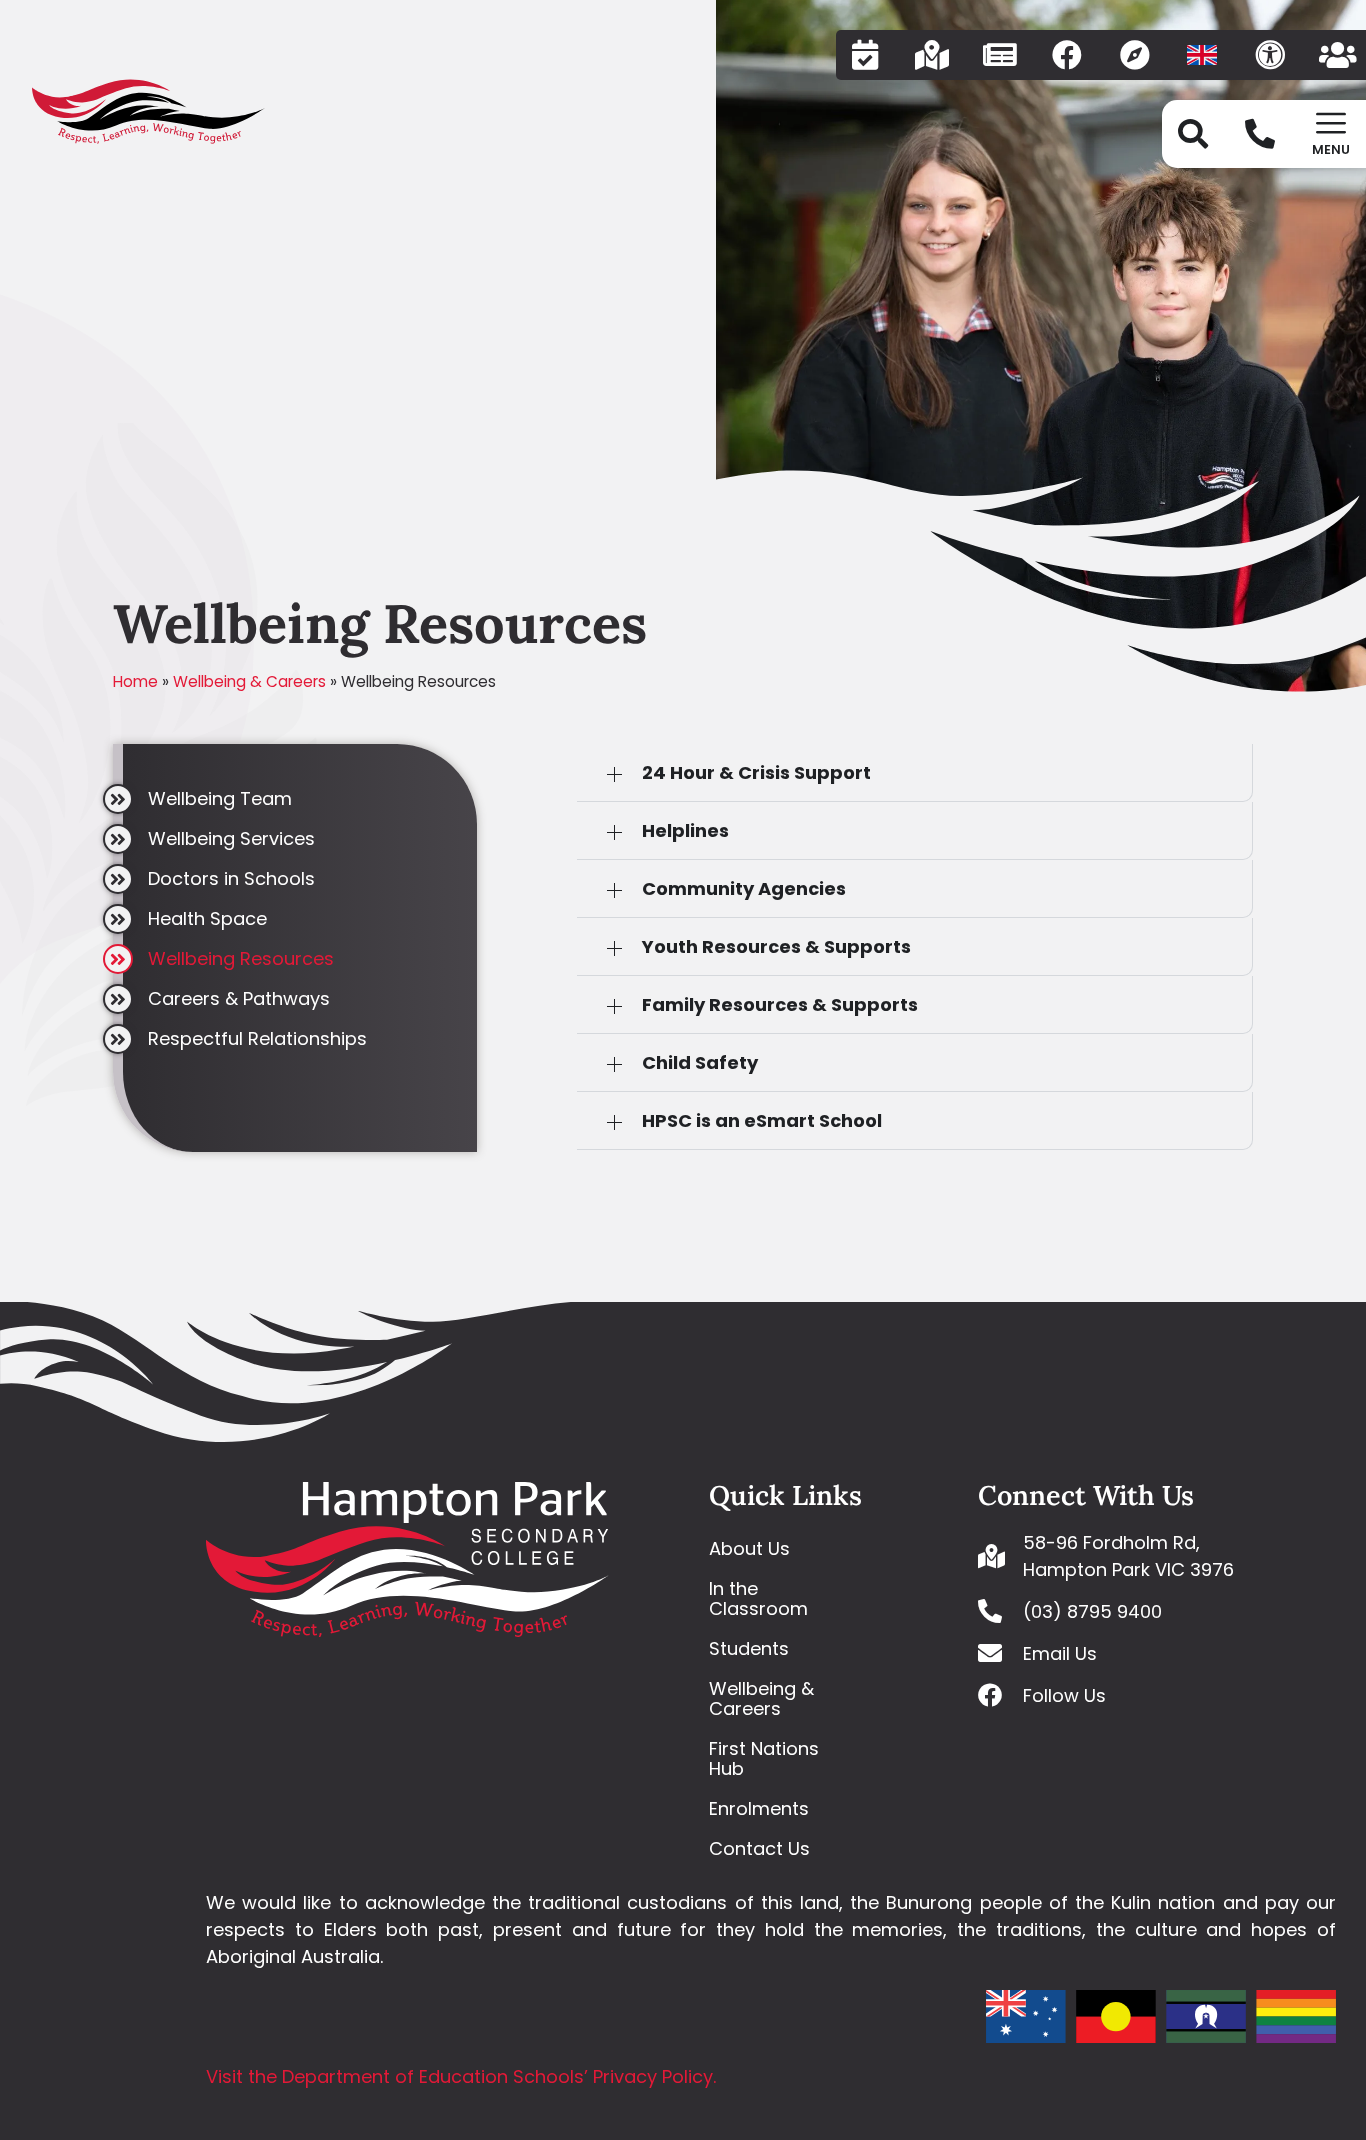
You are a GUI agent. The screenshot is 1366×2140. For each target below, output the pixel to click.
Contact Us (759, 1848)
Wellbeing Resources (241, 958)
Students (749, 1648)
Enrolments (759, 1808)
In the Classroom (758, 1598)
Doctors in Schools (231, 878)
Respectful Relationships (257, 1038)
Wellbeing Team (220, 798)
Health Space (207, 918)
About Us (749, 1548)
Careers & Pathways (239, 998)
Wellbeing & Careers (249, 681)
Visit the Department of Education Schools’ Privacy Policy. (461, 2076)
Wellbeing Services (231, 838)
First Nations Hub (764, 1758)
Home (135, 681)
